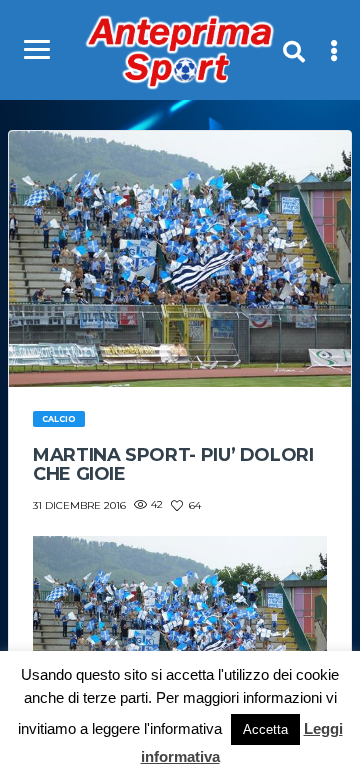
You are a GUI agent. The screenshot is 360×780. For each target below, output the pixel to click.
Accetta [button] (265, 729)
